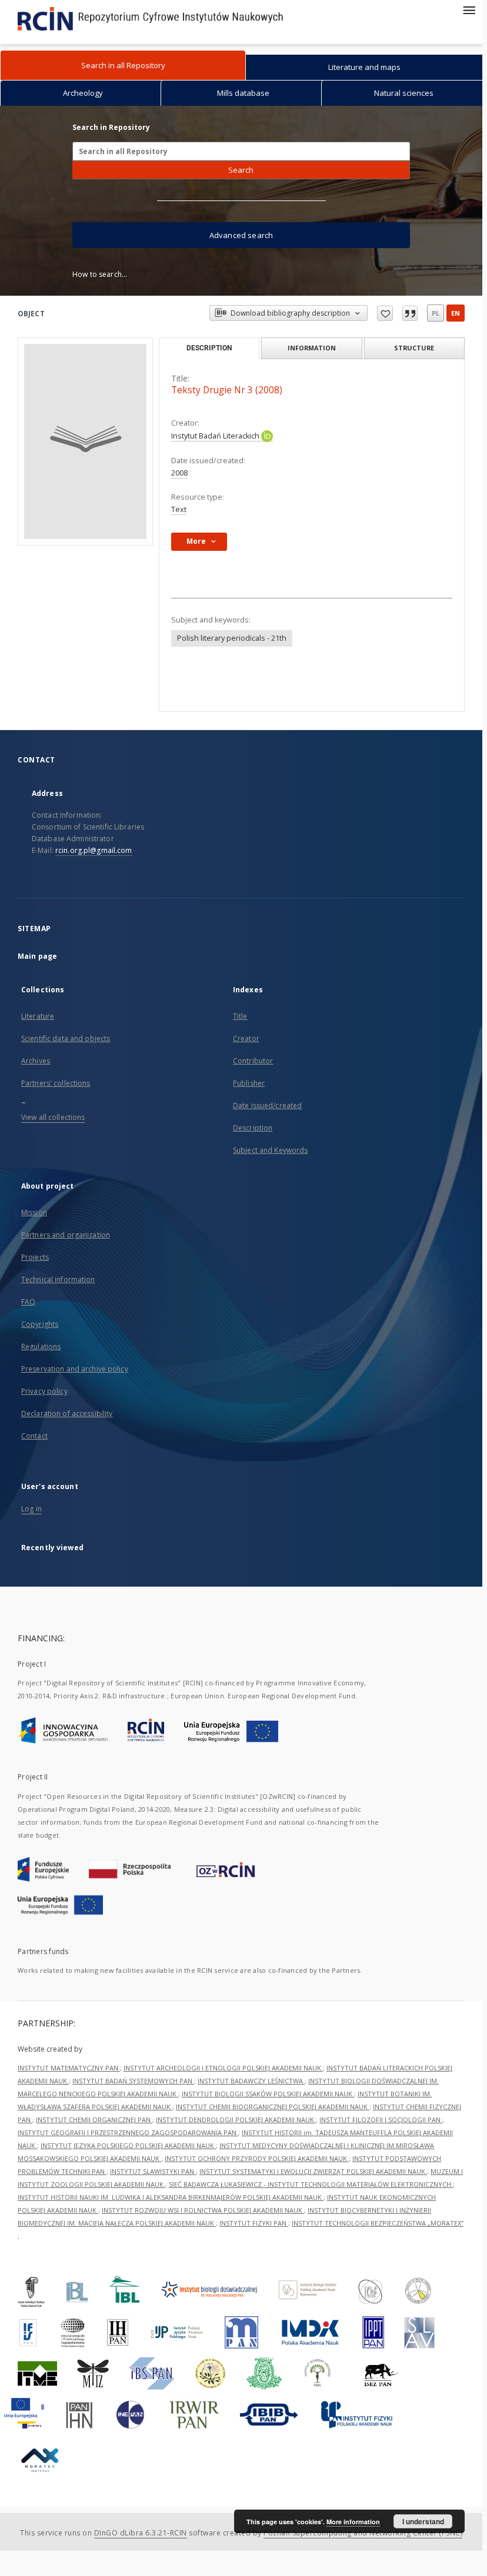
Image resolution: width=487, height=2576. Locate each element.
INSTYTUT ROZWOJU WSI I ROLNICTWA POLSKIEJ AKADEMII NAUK (203, 2210)
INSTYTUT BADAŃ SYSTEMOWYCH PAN (133, 2081)
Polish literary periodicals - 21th (232, 638)
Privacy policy (44, 1391)
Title (240, 1016)
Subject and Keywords (270, 1150)
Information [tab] (312, 348)
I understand (423, 2521)
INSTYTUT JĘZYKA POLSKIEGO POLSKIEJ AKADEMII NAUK (128, 2145)
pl (436, 313)
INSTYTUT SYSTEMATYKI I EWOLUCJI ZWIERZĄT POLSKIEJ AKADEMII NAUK (313, 2171)
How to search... (100, 274)
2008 (179, 473)
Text (179, 509)
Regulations (41, 1346)
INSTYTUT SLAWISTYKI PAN (153, 2171)
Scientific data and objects (66, 1038)
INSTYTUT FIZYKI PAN (254, 2223)
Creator (246, 1038)
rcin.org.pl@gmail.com (94, 850)
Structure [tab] (414, 348)
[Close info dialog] (410, 313)
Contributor (253, 1061)
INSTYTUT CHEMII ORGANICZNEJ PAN (94, 2120)
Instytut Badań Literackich (216, 436)
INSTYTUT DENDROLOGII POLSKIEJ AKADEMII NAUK (236, 2120)
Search (241, 170)
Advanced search (241, 235)
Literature (38, 1016)
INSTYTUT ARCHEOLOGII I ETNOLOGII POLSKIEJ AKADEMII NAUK (223, 2068)
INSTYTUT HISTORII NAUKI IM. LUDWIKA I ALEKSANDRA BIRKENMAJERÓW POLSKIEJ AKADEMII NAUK (171, 2197)
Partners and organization (66, 1235)
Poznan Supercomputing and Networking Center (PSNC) (363, 2533)
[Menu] (469, 9)
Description (253, 1128)
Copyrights (40, 1324)
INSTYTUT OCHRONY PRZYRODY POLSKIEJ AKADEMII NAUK (257, 2158)
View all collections (53, 1117)
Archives (36, 1061)
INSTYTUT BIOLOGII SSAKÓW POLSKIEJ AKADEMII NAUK (268, 2094)
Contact (34, 1436)
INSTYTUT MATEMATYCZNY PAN (69, 2068)
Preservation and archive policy (75, 1369)
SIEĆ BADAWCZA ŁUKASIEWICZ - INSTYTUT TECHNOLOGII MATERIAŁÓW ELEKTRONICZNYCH (311, 2184)
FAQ (28, 1302)
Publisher (249, 1083)
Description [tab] (209, 348)
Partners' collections (56, 1083)
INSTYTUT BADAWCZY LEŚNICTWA (251, 2081)
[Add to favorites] (385, 313)
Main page (37, 956)
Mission (34, 1212)
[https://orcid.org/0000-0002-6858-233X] (267, 436)
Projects (35, 1257)
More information (353, 2522)
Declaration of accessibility (67, 1414)
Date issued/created (267, 1105)
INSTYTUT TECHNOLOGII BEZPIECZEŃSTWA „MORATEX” (378, 2223)
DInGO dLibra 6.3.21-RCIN (141, 2533)
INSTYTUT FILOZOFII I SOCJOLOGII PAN (381, 2120)
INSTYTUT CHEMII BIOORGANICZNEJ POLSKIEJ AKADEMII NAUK (273, 2107)
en (456, 313)
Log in (31, 1509)
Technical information (58, 1279)
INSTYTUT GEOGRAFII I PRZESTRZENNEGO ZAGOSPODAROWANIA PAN (128, 2132)
